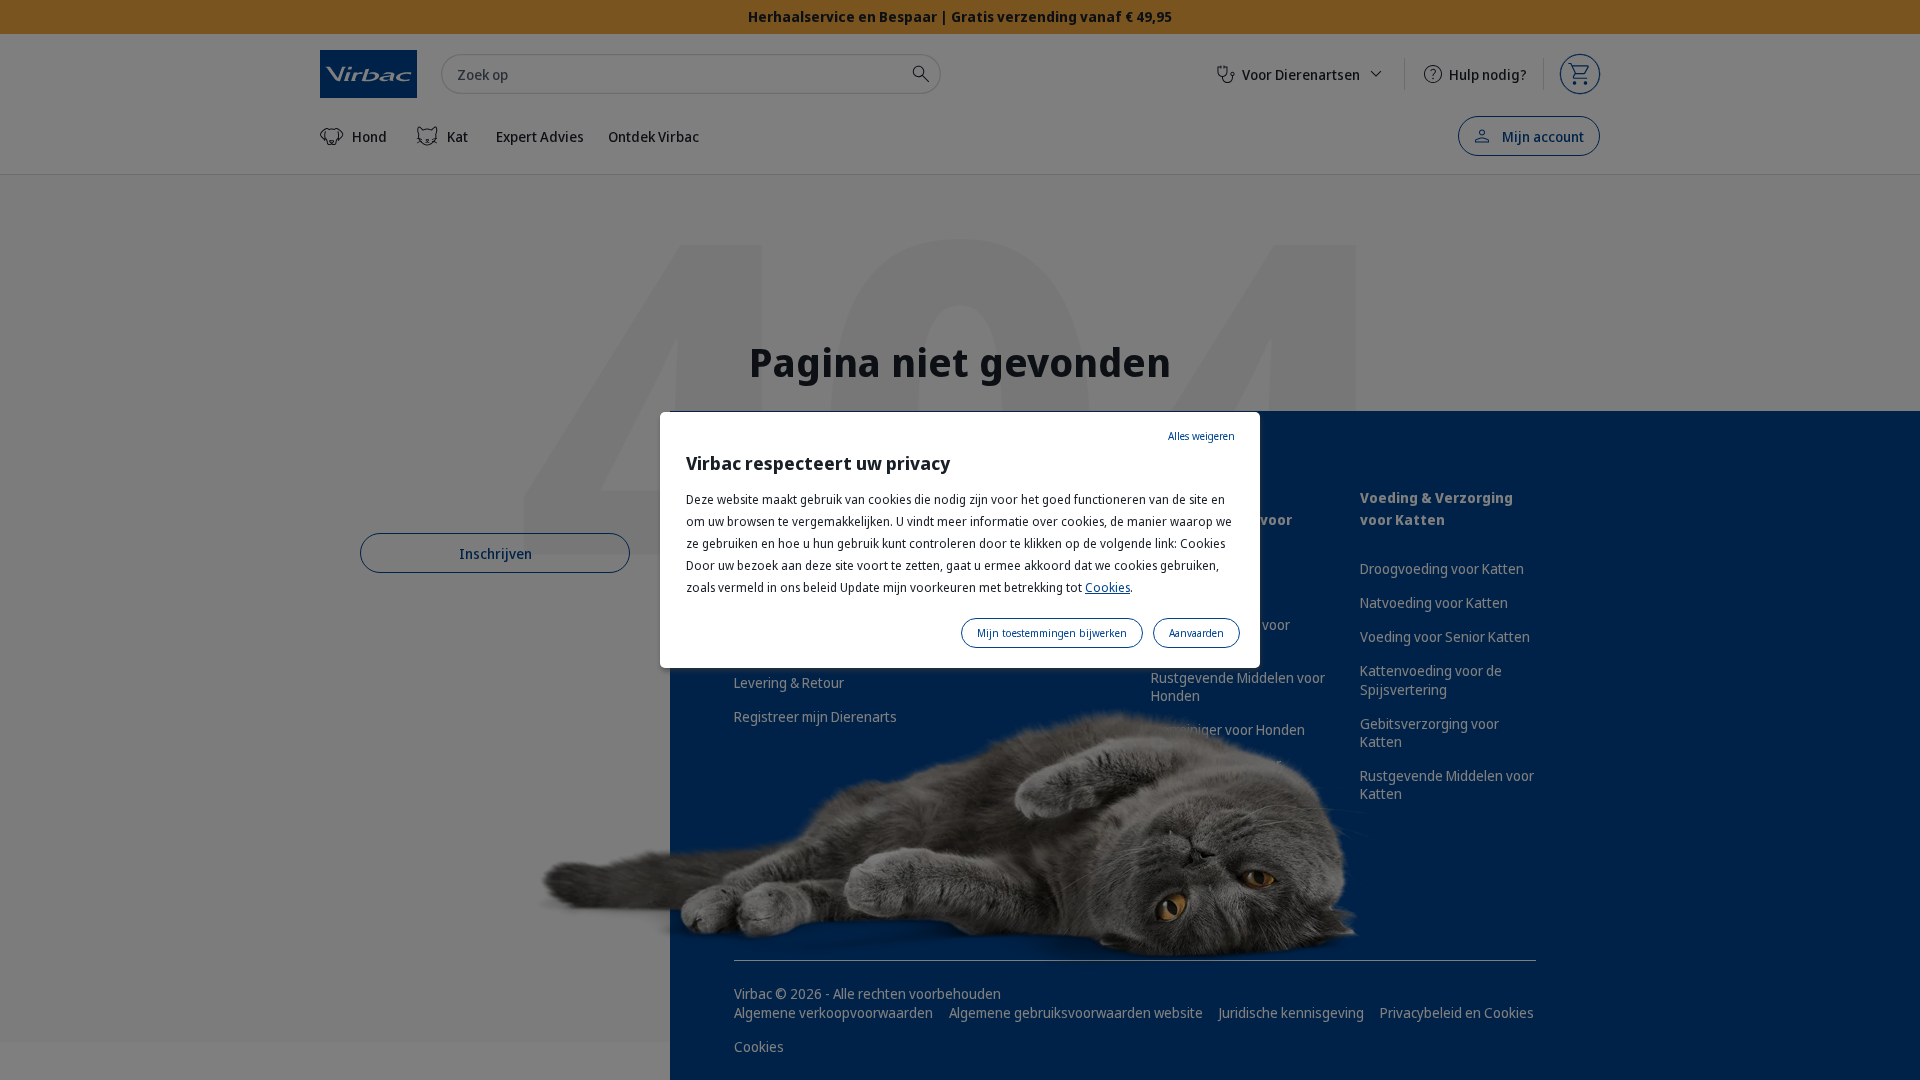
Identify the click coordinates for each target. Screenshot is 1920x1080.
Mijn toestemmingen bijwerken (1052, 633)
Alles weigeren (1201, 436)
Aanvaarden (1196, 633)
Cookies (1107, 587)
